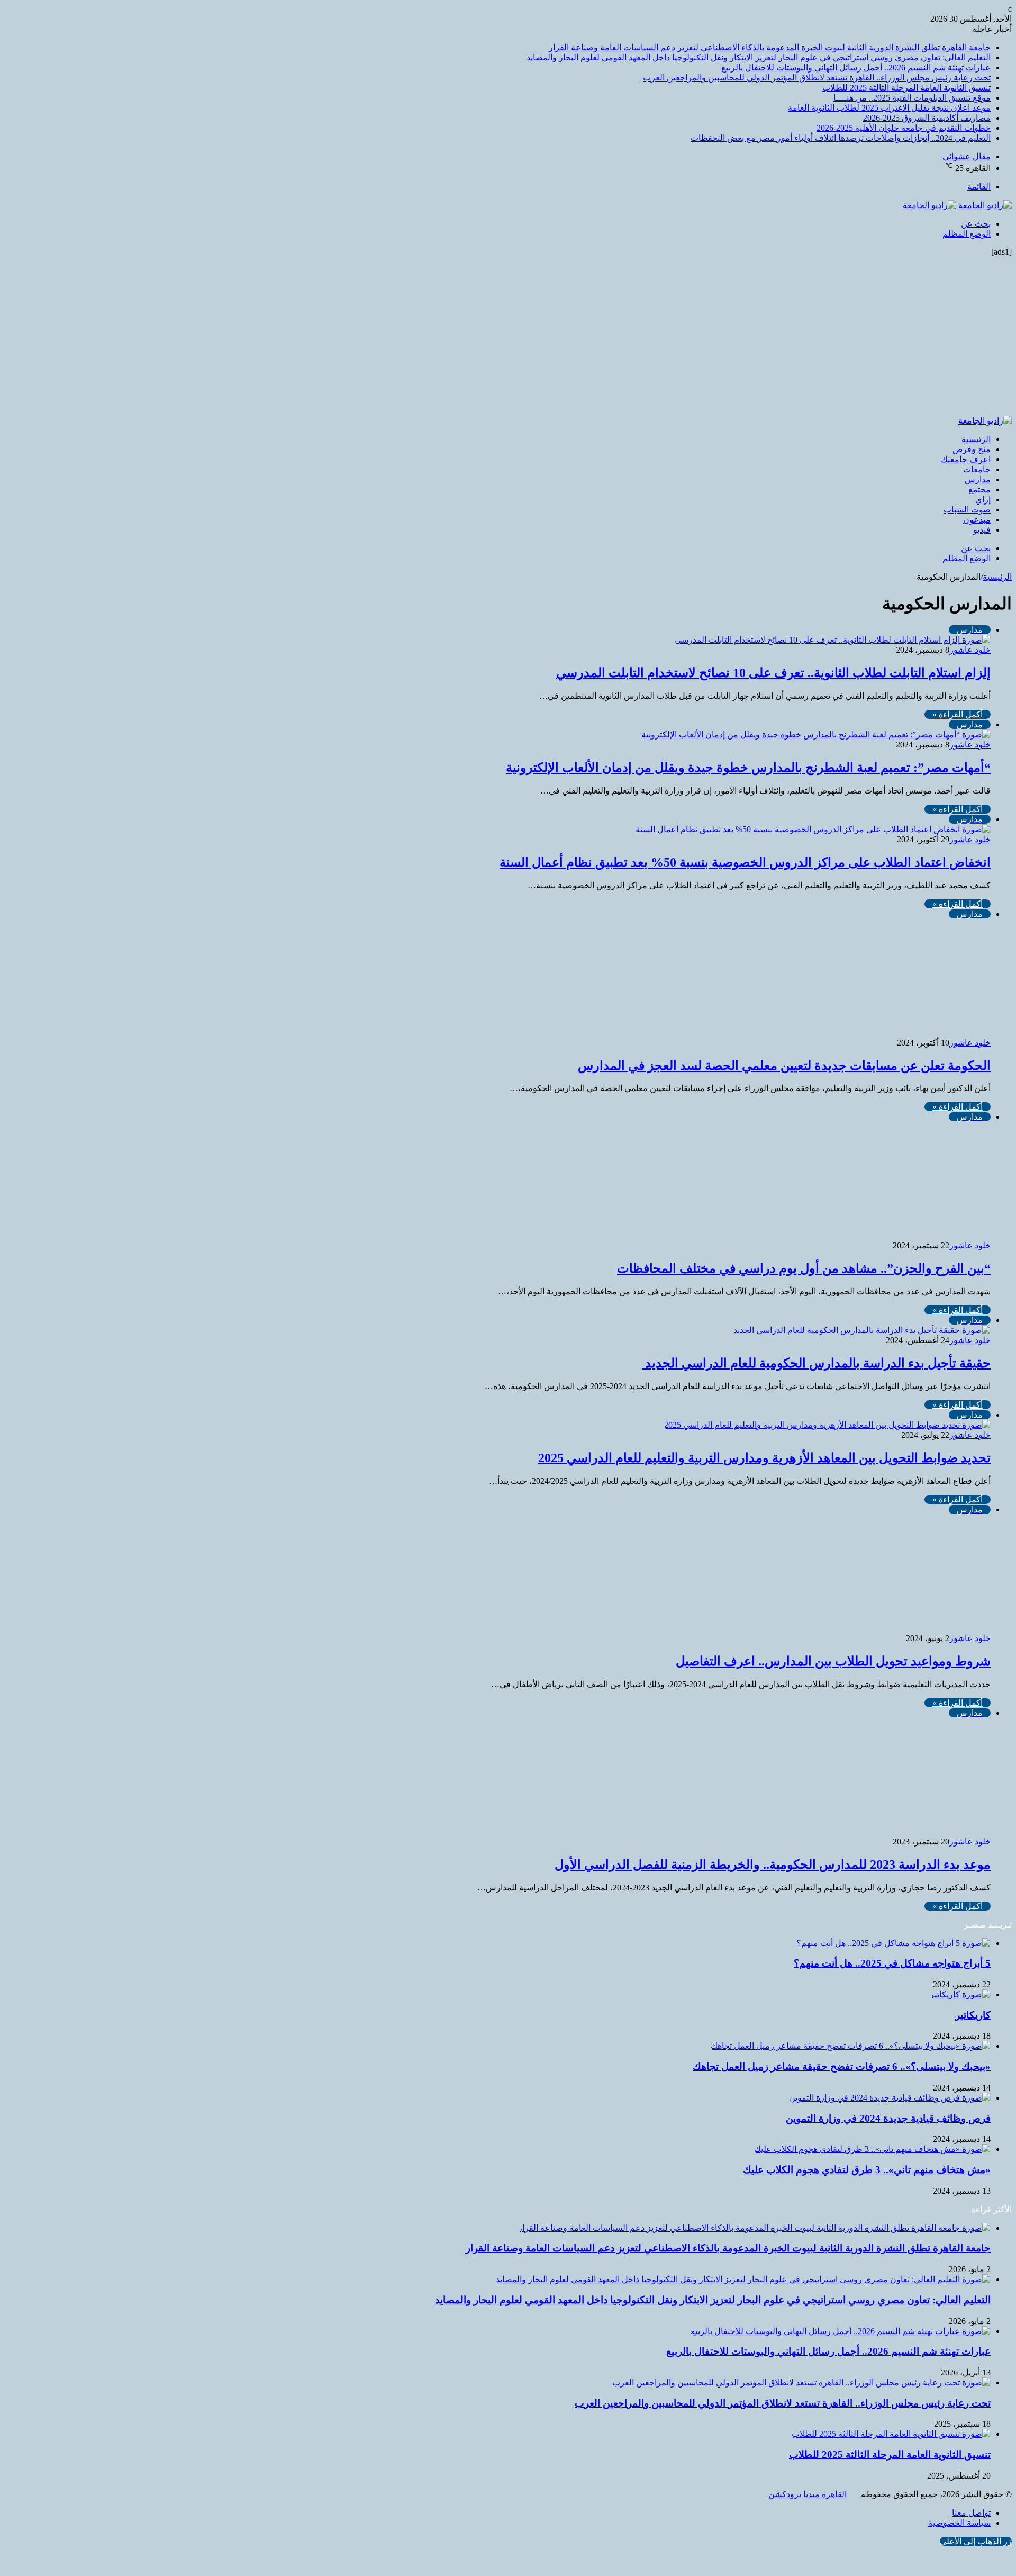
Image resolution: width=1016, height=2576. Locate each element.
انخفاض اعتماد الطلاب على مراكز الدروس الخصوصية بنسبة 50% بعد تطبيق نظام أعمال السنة (745, 862)
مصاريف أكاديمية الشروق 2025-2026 (927, 118)
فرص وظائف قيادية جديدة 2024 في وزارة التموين (888, 2118)
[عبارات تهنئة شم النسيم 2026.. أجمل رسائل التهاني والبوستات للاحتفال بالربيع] (841, 2331)
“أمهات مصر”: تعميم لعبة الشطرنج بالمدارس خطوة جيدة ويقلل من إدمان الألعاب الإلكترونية (748, 768)
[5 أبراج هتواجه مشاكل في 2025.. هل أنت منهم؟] (893, 1943)
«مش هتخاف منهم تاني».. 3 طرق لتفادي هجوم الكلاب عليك (867, 2170)
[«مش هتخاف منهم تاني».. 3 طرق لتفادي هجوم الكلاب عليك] (872, 2149)
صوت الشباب (967, 510)
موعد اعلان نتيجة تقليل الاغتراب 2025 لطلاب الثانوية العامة (889, 108)
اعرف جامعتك (966, 459)
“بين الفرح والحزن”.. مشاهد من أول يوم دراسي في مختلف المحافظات (804, 1268)
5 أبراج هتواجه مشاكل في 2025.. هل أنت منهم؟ (892, 1963)
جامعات (977, 469)
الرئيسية (976, 439)
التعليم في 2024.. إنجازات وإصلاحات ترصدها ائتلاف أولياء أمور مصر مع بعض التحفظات (841, 138)
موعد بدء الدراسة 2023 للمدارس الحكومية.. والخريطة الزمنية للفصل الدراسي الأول (773, 1865)
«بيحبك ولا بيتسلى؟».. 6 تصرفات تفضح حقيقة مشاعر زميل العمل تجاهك (842, 2066)
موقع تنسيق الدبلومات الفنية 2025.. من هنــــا (912, 98)
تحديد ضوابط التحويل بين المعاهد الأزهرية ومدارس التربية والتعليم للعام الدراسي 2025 (764, 1458)
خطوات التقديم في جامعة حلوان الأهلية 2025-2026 (904, 128)
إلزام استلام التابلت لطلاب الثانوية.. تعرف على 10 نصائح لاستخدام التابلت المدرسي (773, 673)
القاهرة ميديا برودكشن (808, 2494)
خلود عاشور (970, 650)
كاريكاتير (973, 2015)
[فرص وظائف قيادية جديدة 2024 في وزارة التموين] (890, 2098)
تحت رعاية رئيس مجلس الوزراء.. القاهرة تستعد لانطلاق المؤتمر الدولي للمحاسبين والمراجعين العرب (817, 78)
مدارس (978, 479)
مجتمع (979, 489)
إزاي (983, 499)
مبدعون (977, 520)
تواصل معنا (971, 2513)
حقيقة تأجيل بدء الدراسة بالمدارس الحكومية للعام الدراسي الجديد (816, 1363)
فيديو (982, 530)
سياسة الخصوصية (959, 2523)
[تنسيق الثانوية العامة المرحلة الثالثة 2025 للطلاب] (891, 2434)
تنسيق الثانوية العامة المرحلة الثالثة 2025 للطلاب (906, 88)
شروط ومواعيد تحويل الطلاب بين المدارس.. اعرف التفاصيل (833, 1661)
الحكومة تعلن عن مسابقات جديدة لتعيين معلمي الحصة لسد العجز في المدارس (784, 1066)
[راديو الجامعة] (957, 205)
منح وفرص (972, 449)
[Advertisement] (508, 336)
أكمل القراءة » (958, 714)
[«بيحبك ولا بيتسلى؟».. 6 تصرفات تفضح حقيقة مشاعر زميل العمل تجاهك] (851, 2046)
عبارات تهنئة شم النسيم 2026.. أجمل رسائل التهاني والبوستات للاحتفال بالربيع (856, 67)
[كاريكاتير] (960, 1994)
